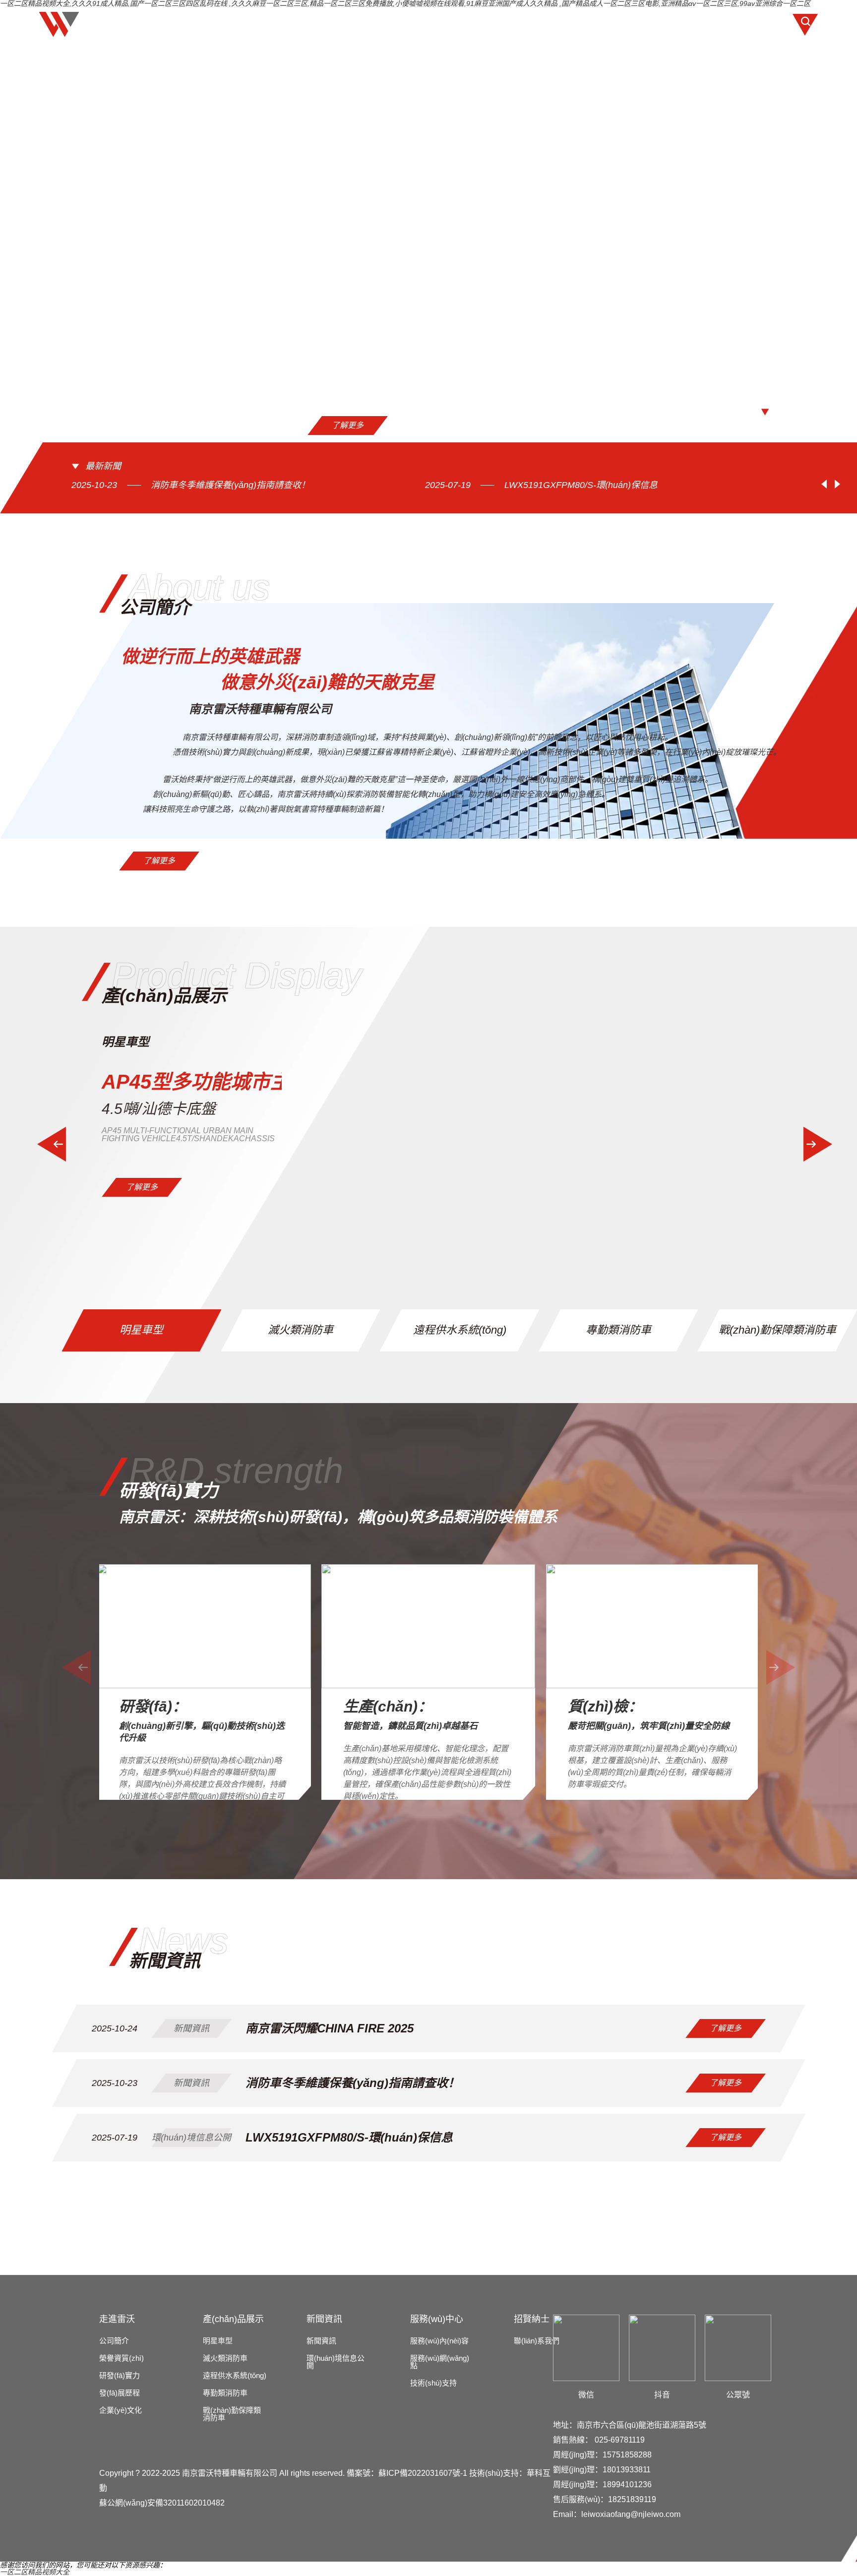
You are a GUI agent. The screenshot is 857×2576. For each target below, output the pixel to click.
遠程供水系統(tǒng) (235, 2375)
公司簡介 (114, 2341)
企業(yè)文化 (121, 2410)
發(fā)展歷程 (120, 2393)
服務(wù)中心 (540, 24)
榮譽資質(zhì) (122, 2358)
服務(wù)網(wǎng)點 (440, 2362)
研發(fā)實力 (120, 2375)
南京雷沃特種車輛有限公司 (230, 2473)
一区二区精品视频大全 (35, 2572)
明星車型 (218, 2341)
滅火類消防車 (225, 2358)
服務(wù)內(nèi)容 (439, 2341)
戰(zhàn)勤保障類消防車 (232, 2414)
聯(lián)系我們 (694, 24)
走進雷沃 (304, 24)
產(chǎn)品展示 (384, 24)
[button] (717, 412)
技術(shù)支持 (433, 2383)
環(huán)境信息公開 (336, 2362)
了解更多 (244, 425)
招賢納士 (616, 24)
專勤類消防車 (225, 2393)
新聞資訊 (464, 24)
